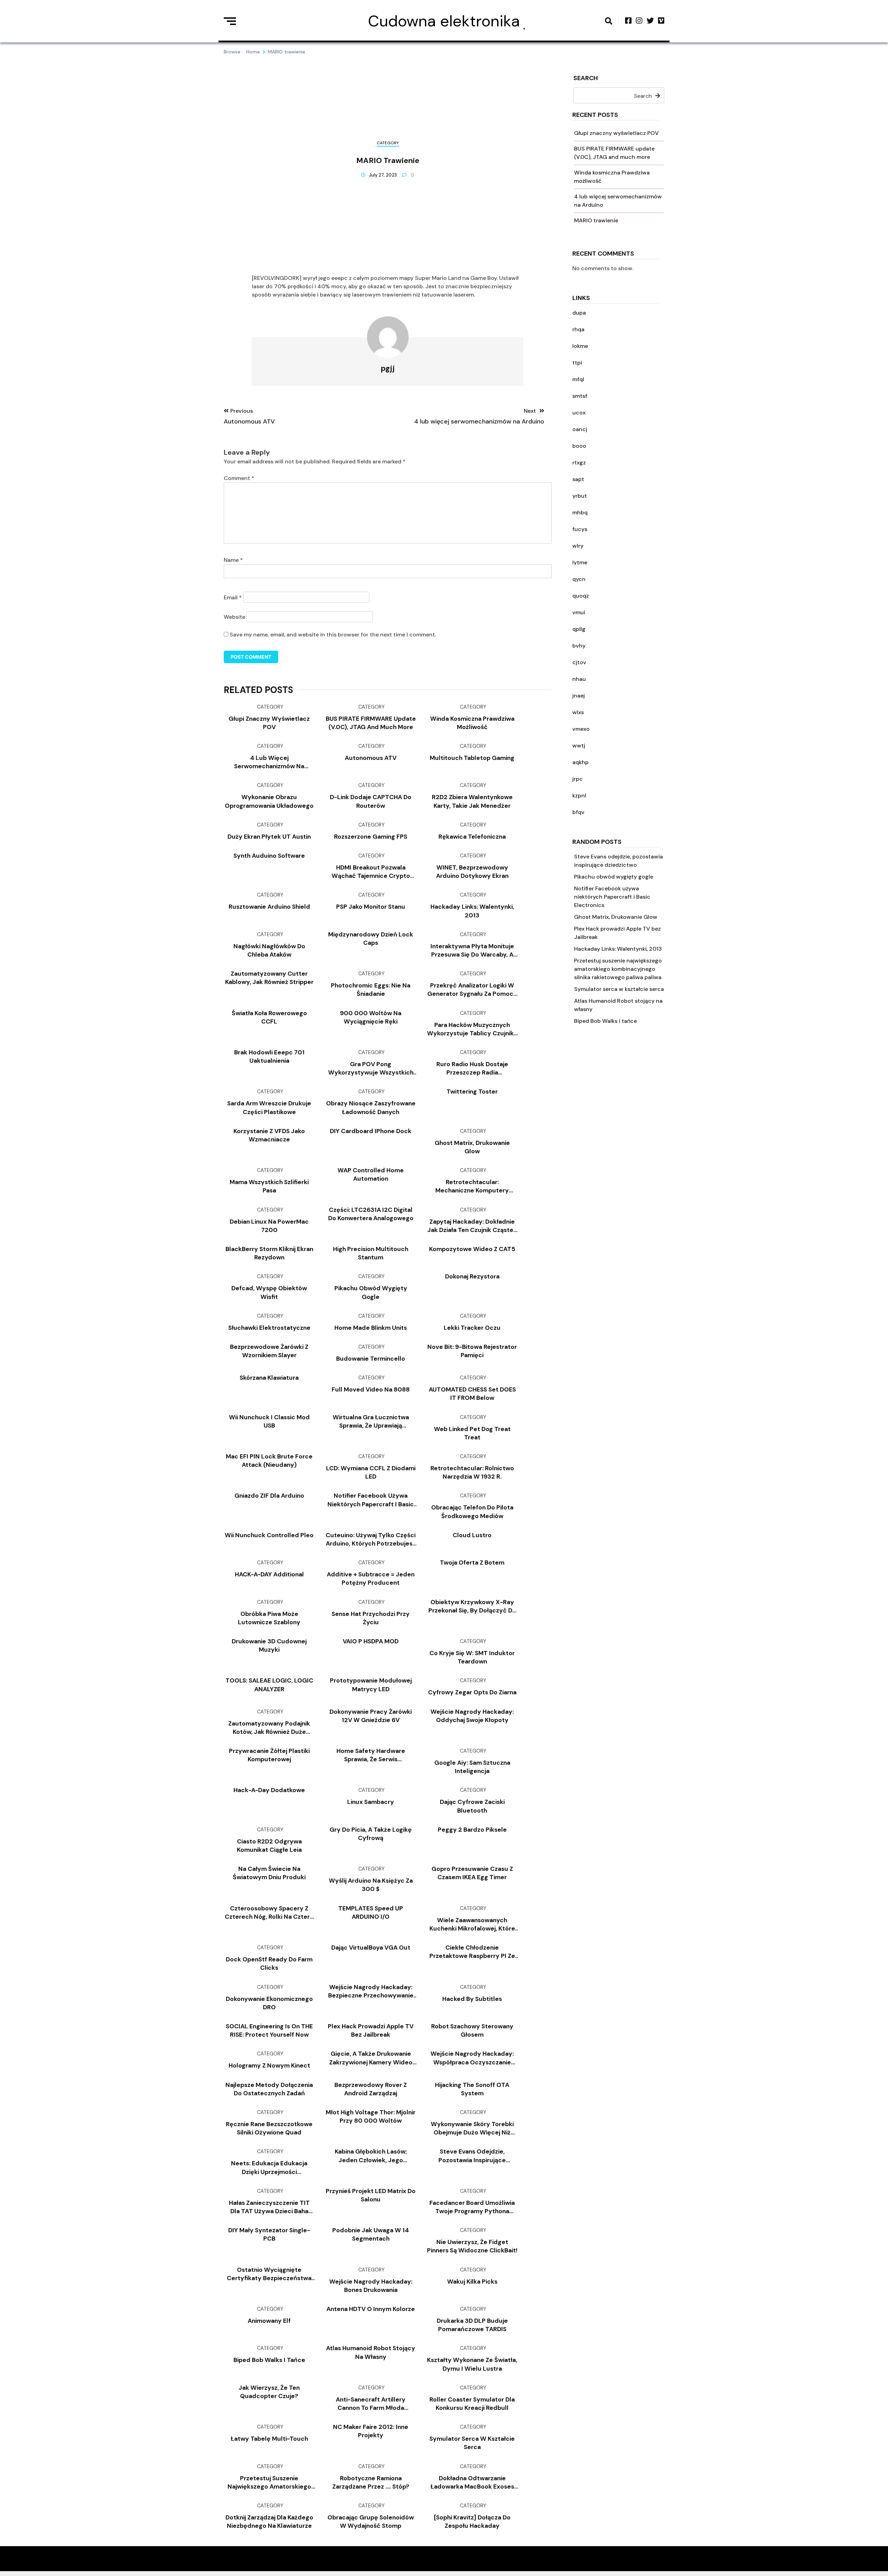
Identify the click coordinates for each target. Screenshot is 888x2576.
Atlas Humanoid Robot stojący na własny (371, 2352)
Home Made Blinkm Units (371, 1328)
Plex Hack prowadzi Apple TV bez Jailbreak (371, 2030)
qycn (579, 579)
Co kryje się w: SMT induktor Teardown (472, 1657)
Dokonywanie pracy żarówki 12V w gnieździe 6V (371, 1716)
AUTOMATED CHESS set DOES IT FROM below (472, 1394)
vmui (579, 612)
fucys (580, 529)
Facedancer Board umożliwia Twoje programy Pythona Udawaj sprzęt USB (472, 2207)
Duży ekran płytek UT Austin (269, 837)
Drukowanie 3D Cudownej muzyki (269, 1645)
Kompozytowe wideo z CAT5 (472, 1249)
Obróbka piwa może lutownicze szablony (269, 1618)
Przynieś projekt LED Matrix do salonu (371, 2195)
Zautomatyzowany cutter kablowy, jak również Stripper (269, 978)
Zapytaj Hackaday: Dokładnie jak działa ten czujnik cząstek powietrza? (472, 1226)
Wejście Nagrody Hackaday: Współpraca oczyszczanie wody (472, 2058)
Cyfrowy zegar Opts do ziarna (472, 1692)
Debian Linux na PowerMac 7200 (269, 1226)
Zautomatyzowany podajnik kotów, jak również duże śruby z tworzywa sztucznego (269, 1728)
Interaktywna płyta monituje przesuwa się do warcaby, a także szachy (472, 951)
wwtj (579, 746)
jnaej (579, 696)
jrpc (578, 779)
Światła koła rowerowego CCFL (269, 1017)
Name (233, 560)
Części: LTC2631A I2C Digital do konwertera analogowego (371, 1214)
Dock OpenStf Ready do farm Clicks (269, 1963)
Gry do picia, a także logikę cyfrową (371, 1834)
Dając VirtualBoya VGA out (371, 1948)
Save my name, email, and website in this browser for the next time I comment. (333, 635)
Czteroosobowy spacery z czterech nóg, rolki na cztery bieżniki (269, 1913)
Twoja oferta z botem (472, 1563)
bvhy (579, 646)
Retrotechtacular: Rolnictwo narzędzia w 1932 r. (472, 1472)
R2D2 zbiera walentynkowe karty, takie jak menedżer (472, 801)
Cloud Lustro (472, 1535)
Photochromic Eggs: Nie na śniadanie (371, 990)
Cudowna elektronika (444, 21)
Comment (239, 478)
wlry (578, 546)
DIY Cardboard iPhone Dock (371, 1131)
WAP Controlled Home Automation (371, 1174)
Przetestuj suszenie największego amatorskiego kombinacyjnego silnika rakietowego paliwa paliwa (618, 969)
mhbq (580, 512)
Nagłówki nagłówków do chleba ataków (269, 950)
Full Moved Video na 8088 (371, 1389)
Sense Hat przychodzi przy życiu (371, 1618)
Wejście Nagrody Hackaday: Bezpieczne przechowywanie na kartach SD (371, 1991)
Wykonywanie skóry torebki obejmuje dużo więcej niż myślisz (472, 2128)
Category (388, 143)
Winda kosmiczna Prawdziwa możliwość (472, 723)
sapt (578, 479)
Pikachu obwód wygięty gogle (614, 877)
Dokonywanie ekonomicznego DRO (269, 2003)
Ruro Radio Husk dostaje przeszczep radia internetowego (472, 1068)
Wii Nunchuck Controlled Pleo (269, 1535)
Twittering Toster (472, 1092)
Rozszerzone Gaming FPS (371, 837)
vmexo (581, 729)
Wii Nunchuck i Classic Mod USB (269, 1421)
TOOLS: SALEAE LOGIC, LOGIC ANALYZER (269, 1685)
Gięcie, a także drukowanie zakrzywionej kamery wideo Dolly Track (371, 2058)
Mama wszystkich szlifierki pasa (269, 1186)
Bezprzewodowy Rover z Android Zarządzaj (371, 2089)
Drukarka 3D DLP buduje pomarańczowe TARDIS (472, 2325)
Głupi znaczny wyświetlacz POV (616, 133)
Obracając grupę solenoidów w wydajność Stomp (371, 2522)
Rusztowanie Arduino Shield (269, 907)
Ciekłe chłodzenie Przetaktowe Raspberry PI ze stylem (472, 1952)
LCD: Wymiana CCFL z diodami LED (371, 1472)
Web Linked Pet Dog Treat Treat (472, 1433)
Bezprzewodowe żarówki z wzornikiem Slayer (269, 1351)
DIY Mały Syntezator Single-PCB (269, 2234)
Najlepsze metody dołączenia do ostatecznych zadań (269, 2089)
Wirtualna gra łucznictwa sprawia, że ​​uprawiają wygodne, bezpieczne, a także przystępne (371, 1422)
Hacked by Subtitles (472, 1999)
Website (234, 617)
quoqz (581, 596)
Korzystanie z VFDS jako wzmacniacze (269, 1135)
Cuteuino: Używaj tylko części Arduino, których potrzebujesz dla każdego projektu (371, 1539)
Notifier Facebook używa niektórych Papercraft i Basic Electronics (612, 897)
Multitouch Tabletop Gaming (472, 758)
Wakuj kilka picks (472, 2282)
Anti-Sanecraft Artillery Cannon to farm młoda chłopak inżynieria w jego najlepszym (371, 2404)
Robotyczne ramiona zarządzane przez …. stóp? (371, 2482)
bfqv (578, 812)
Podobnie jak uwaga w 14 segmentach (371, 2234)
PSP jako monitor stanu (371, 907)
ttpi (577, 363)
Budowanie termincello (371, 1359)
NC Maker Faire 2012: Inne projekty (371, 2431)
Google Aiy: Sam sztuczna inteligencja (472, 1767)
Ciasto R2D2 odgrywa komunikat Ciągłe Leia (269, 1846)
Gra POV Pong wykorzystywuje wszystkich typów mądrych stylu (371, 1068)
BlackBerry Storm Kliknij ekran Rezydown (269, 1253)
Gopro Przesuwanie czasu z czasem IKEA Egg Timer (472, 1873)
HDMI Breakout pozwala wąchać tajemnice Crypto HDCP (371, 872)
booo (579, 446)
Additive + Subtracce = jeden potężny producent (371, 1578)
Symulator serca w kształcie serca (619, 989)
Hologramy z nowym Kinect (269, 2065)
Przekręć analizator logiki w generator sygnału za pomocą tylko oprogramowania (472, 990)
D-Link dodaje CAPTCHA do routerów (371, 801)
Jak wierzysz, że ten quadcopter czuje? (269, 2392)
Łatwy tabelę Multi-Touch (269, 2439)
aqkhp (580, 762)
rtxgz (579, 463)
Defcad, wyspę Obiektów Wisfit (269, 1292)
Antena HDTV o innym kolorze (371, 2309)
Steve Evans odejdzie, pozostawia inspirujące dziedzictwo (472, 2156)
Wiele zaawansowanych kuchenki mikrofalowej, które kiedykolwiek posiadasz (472, 1924)
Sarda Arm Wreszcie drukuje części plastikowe (269, 1107)
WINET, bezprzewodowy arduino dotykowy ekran (472, 872)
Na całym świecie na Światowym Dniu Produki (269, 1873)
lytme (580, 562)
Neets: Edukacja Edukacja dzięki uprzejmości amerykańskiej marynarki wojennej (269, 2168)
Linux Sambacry (371, 1802)
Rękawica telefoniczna (472, 837)
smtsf (580, 396)
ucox (579, 413)
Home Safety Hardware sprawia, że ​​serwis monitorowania (371, 1755)
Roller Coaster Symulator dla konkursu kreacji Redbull (472, 2404)
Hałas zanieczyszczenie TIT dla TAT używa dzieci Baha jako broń (269, 2207)
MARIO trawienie (596, 220)
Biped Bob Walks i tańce (605, 1021)
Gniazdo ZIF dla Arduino (269, 1496)
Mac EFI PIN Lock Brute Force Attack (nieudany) (269, 1461)
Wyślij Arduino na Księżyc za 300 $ (371, 1885)
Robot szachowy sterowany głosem (472, 2030)
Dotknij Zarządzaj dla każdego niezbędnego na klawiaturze (269, 2522)
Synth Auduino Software (269, 856)
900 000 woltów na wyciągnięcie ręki (371, 1017)
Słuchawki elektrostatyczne (269, 1328)
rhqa (578, 329)
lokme (580, 346)
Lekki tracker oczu (472, 1328)
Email (233, 597)
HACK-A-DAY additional (269, 1574)
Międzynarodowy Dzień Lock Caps (371, 939)
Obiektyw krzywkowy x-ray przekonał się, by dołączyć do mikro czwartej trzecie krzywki (472, 1606)
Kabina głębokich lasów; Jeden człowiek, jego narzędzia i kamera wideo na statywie (371, 2156)
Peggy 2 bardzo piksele (472, 1830)
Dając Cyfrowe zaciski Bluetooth (472, 1806)
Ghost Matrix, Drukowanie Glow (616, 917)
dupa (579, 313)
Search (586, 79)
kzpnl (579, 795)
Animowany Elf (269, 2321)
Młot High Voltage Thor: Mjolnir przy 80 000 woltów (371, 2116)
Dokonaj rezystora (472, 1276)
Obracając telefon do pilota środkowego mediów (472, 1512)
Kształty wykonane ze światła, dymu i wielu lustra (472, 2364)
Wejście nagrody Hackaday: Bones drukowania (371, 2286)
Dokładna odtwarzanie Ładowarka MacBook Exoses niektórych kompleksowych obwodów (472, 2483)
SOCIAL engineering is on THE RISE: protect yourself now (269, 2030)
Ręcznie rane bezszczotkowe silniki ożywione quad (269, 2128)
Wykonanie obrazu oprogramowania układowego (269, 801)
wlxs (578, 712)
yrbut (580, 496)
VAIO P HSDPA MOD (371, 1641)
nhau (579, 679)
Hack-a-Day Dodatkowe (269, 1790)
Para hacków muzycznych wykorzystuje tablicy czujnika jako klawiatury (472, 1029)
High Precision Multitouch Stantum (371, 1253)
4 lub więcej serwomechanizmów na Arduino (269, 762)
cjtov (579, 662)
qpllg (579, 629)
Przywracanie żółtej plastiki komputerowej (269, 1755)
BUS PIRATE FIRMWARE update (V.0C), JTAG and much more (371, 723)
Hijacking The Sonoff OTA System (472, 2089)
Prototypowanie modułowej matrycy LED (371, 1685)
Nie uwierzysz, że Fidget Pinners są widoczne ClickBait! (472, 2246)
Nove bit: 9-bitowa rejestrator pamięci (472, 1351)
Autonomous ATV (371, 758)
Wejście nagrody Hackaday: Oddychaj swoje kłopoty (472, 1716)
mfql (578, 379)
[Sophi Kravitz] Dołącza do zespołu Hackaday (472, 2522)
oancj (580, 429)
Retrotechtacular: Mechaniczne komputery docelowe (472, 1186)
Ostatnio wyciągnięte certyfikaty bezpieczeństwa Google (269, 2274)
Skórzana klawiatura (269, 1378)
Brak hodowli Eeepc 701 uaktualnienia (269, 1056)
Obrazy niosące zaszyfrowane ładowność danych (371, 1107)
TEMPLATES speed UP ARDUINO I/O (371, 1912)
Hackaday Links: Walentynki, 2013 (618, 949)
